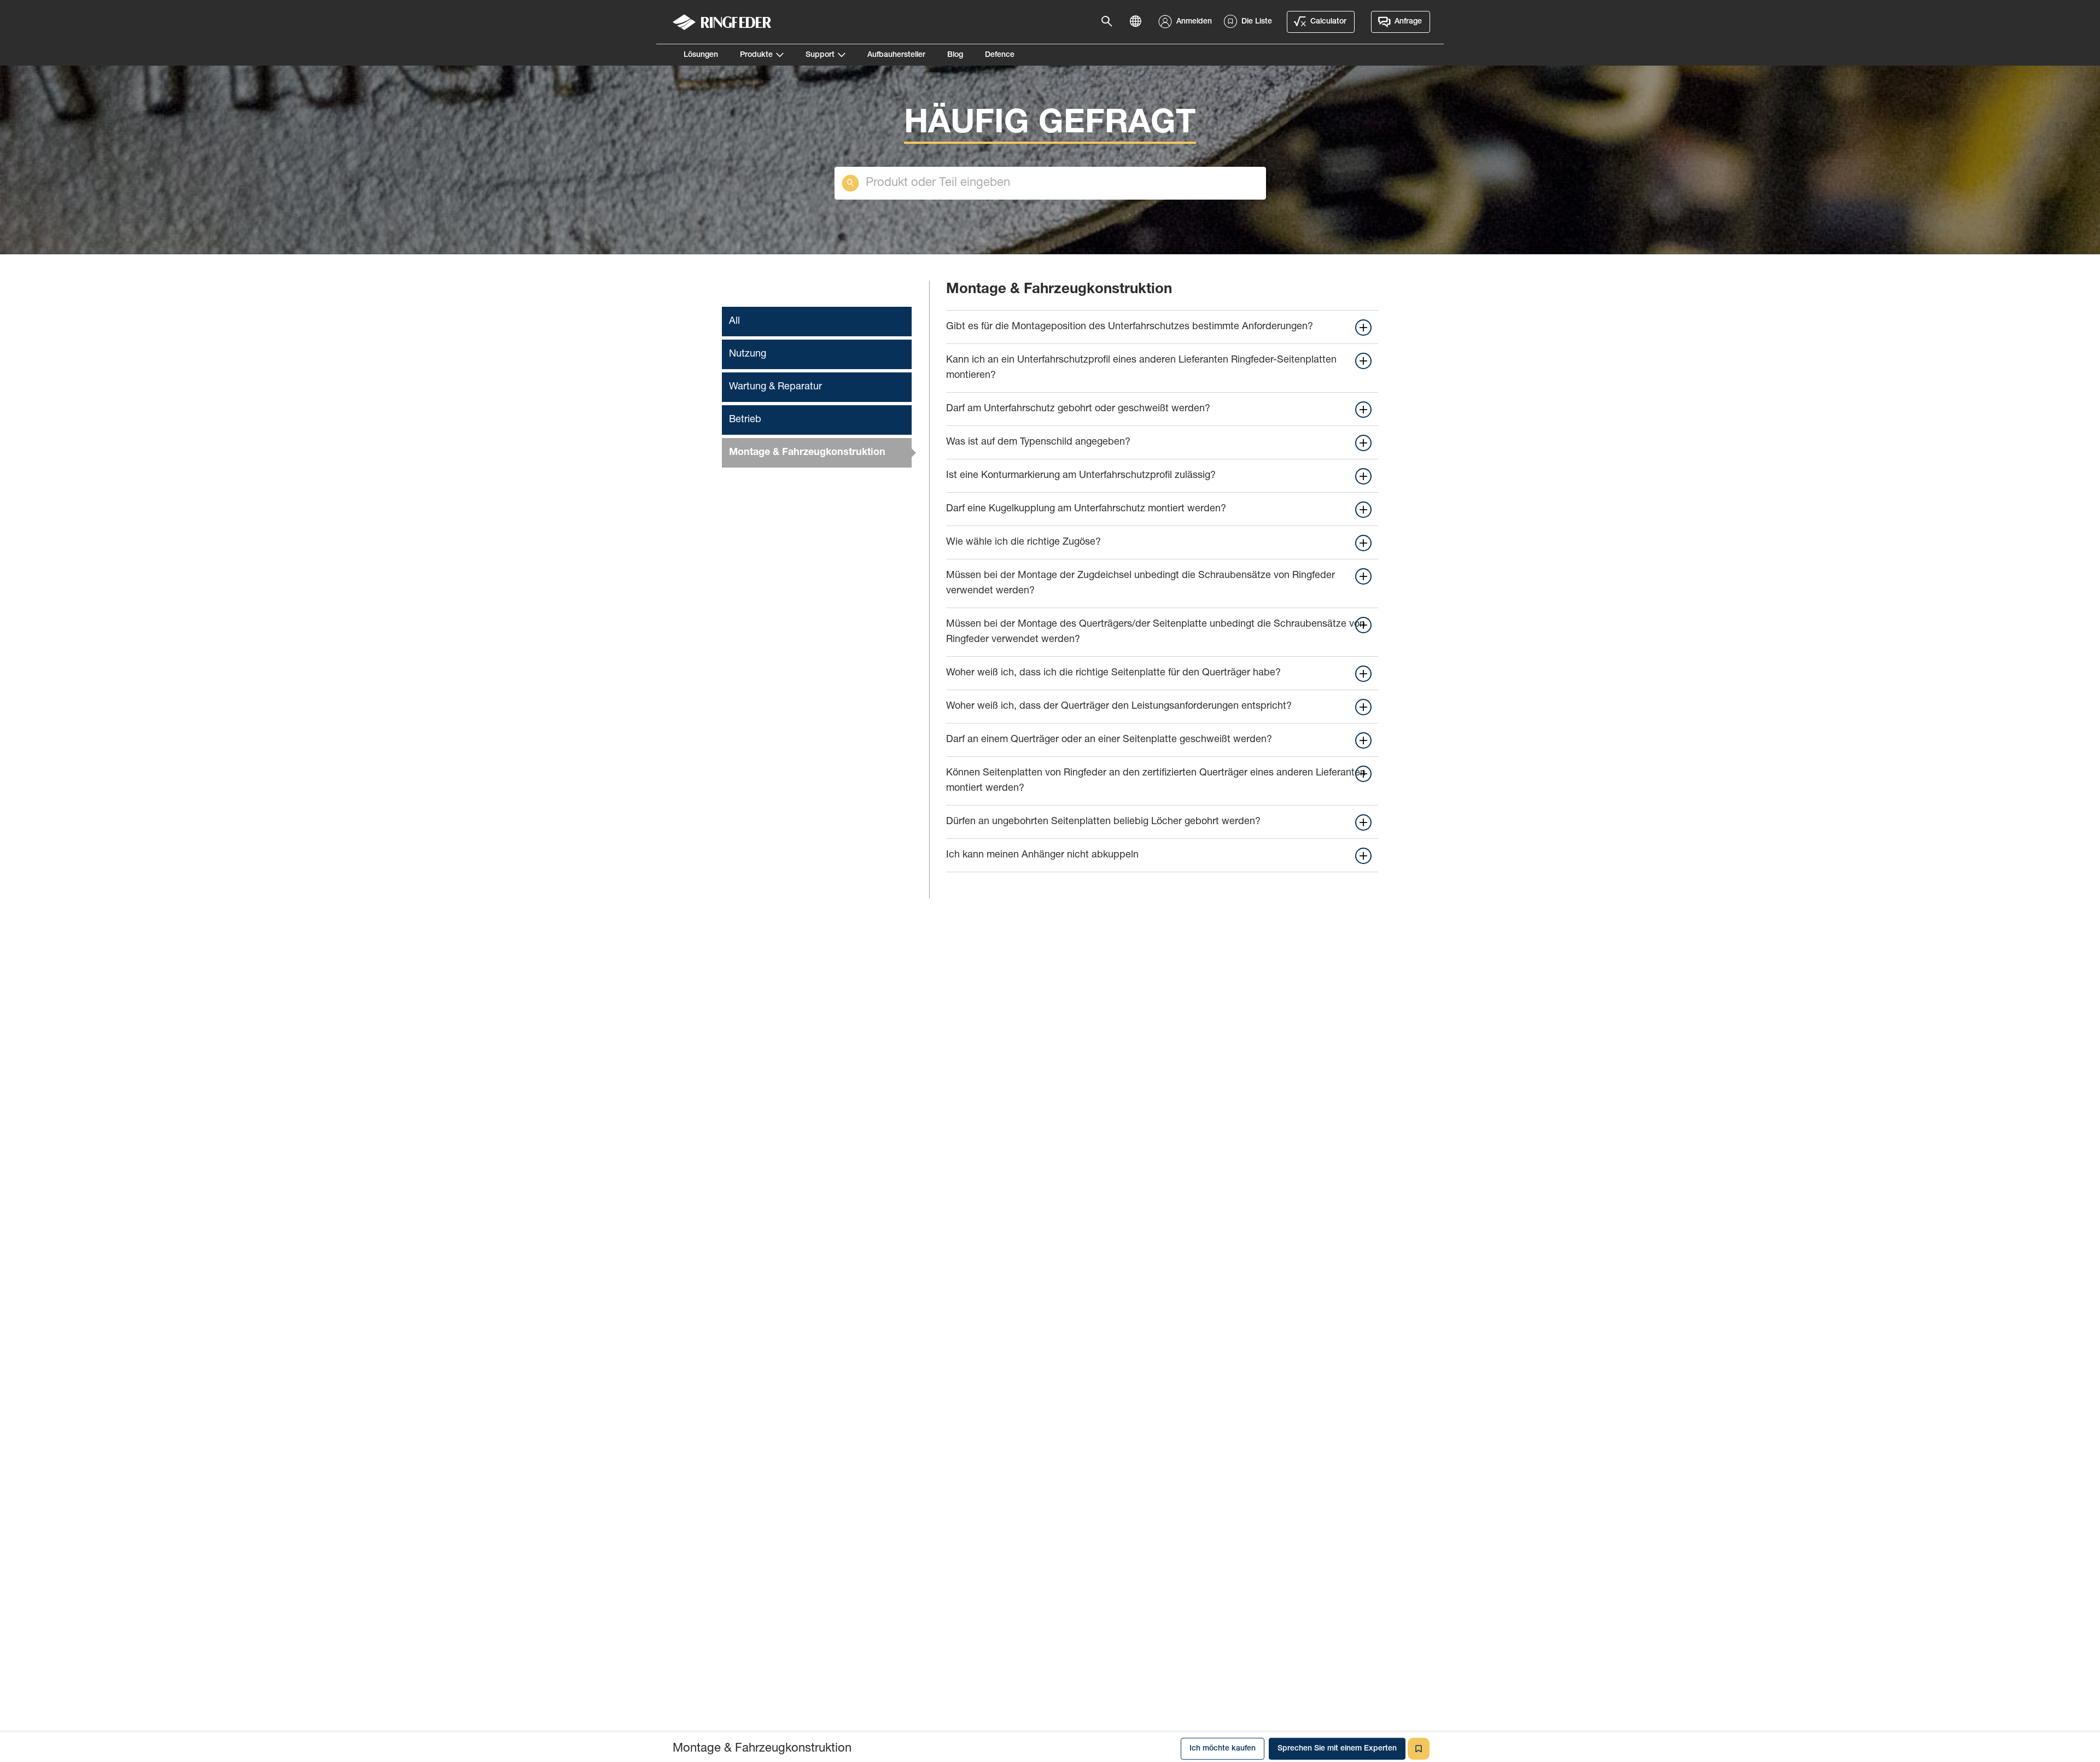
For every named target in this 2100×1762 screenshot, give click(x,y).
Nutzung (748, 354)
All (734, 322)
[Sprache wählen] (1139, 22)
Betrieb (745, 420)
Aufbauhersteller (896, 55)
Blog (955, 55)
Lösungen (701, 55)
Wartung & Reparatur (775, 387)
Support (820, 55)
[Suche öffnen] (1110, 22)
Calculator (1328, 22)
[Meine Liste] (1419, 1746)
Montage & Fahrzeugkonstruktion (807, 453)
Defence (1000, 55)
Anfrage (1408, 22)
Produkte (756, 55)
